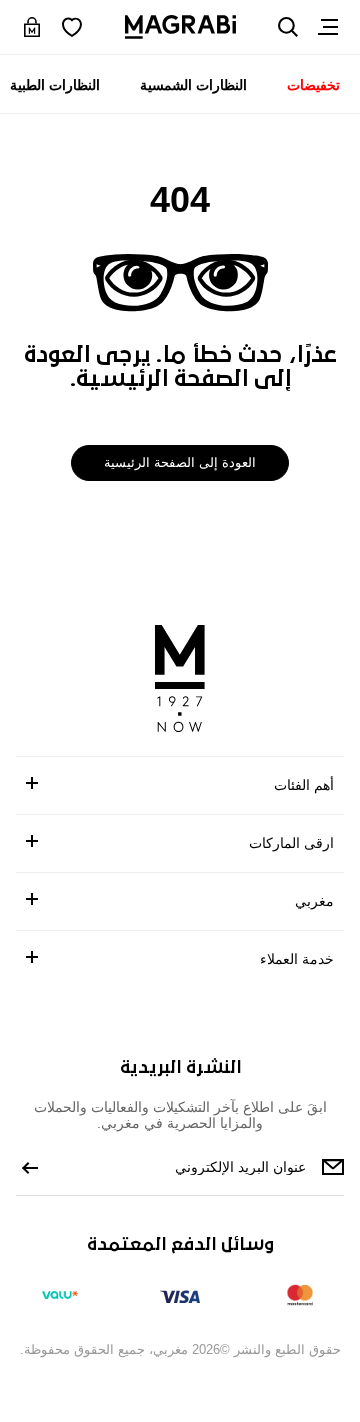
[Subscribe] (30, 1167)
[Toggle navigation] (328, 27)
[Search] (288, 27)
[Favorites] (72, 27)
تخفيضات (313, 85)
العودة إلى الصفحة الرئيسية (180, 462)
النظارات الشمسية (194, 85)
